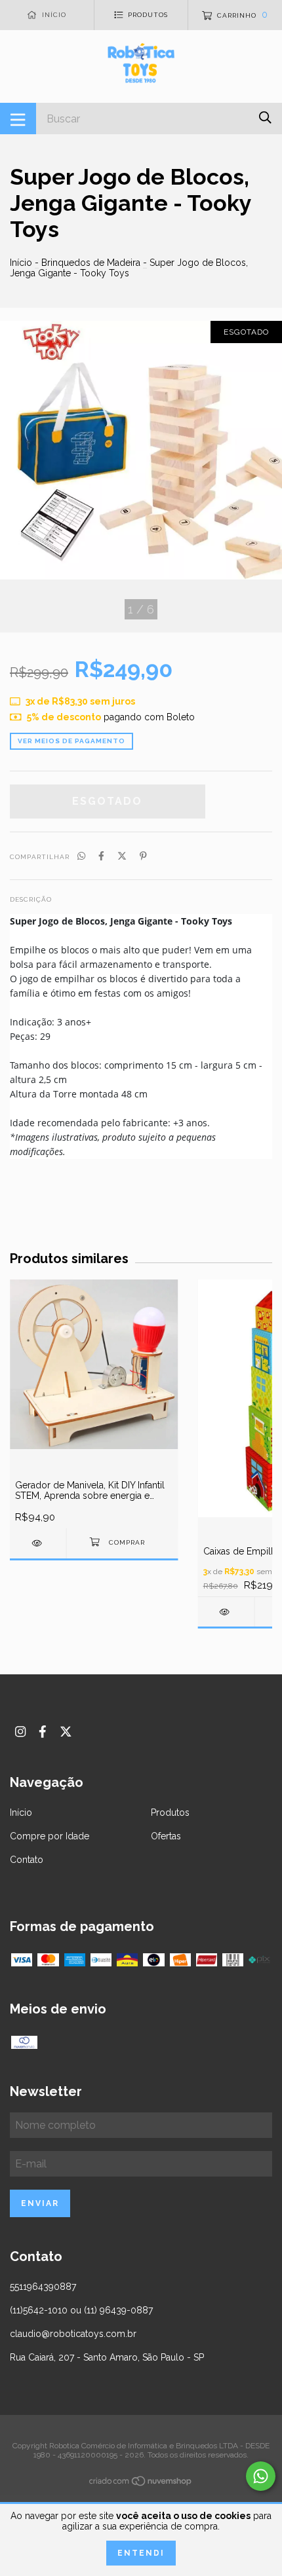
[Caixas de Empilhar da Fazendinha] (226, 1612)
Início (21, 263)
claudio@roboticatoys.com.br (73, 2334)
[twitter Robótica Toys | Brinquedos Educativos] (66, 1732)
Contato (27, 1860)
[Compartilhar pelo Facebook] (101, 856)
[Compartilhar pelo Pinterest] (143, 856)
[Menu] (18, 119)
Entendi (141, 2553)
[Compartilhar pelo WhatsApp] (81, 856)
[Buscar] (265, 118)
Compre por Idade (50, 1836)
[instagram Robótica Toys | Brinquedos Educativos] (20, 1732)
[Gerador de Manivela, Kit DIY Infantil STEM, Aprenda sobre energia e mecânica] (38, 1543)
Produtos (170, 1812)
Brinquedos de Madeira (91, 263)
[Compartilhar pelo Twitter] (122, 856)
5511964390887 (43, 2287)
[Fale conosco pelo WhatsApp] (261, 2476)
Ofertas (166, 1836)
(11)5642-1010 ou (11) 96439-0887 (81, 2310)
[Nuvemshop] (141, 2484)
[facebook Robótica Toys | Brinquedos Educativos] (43, 1732)
